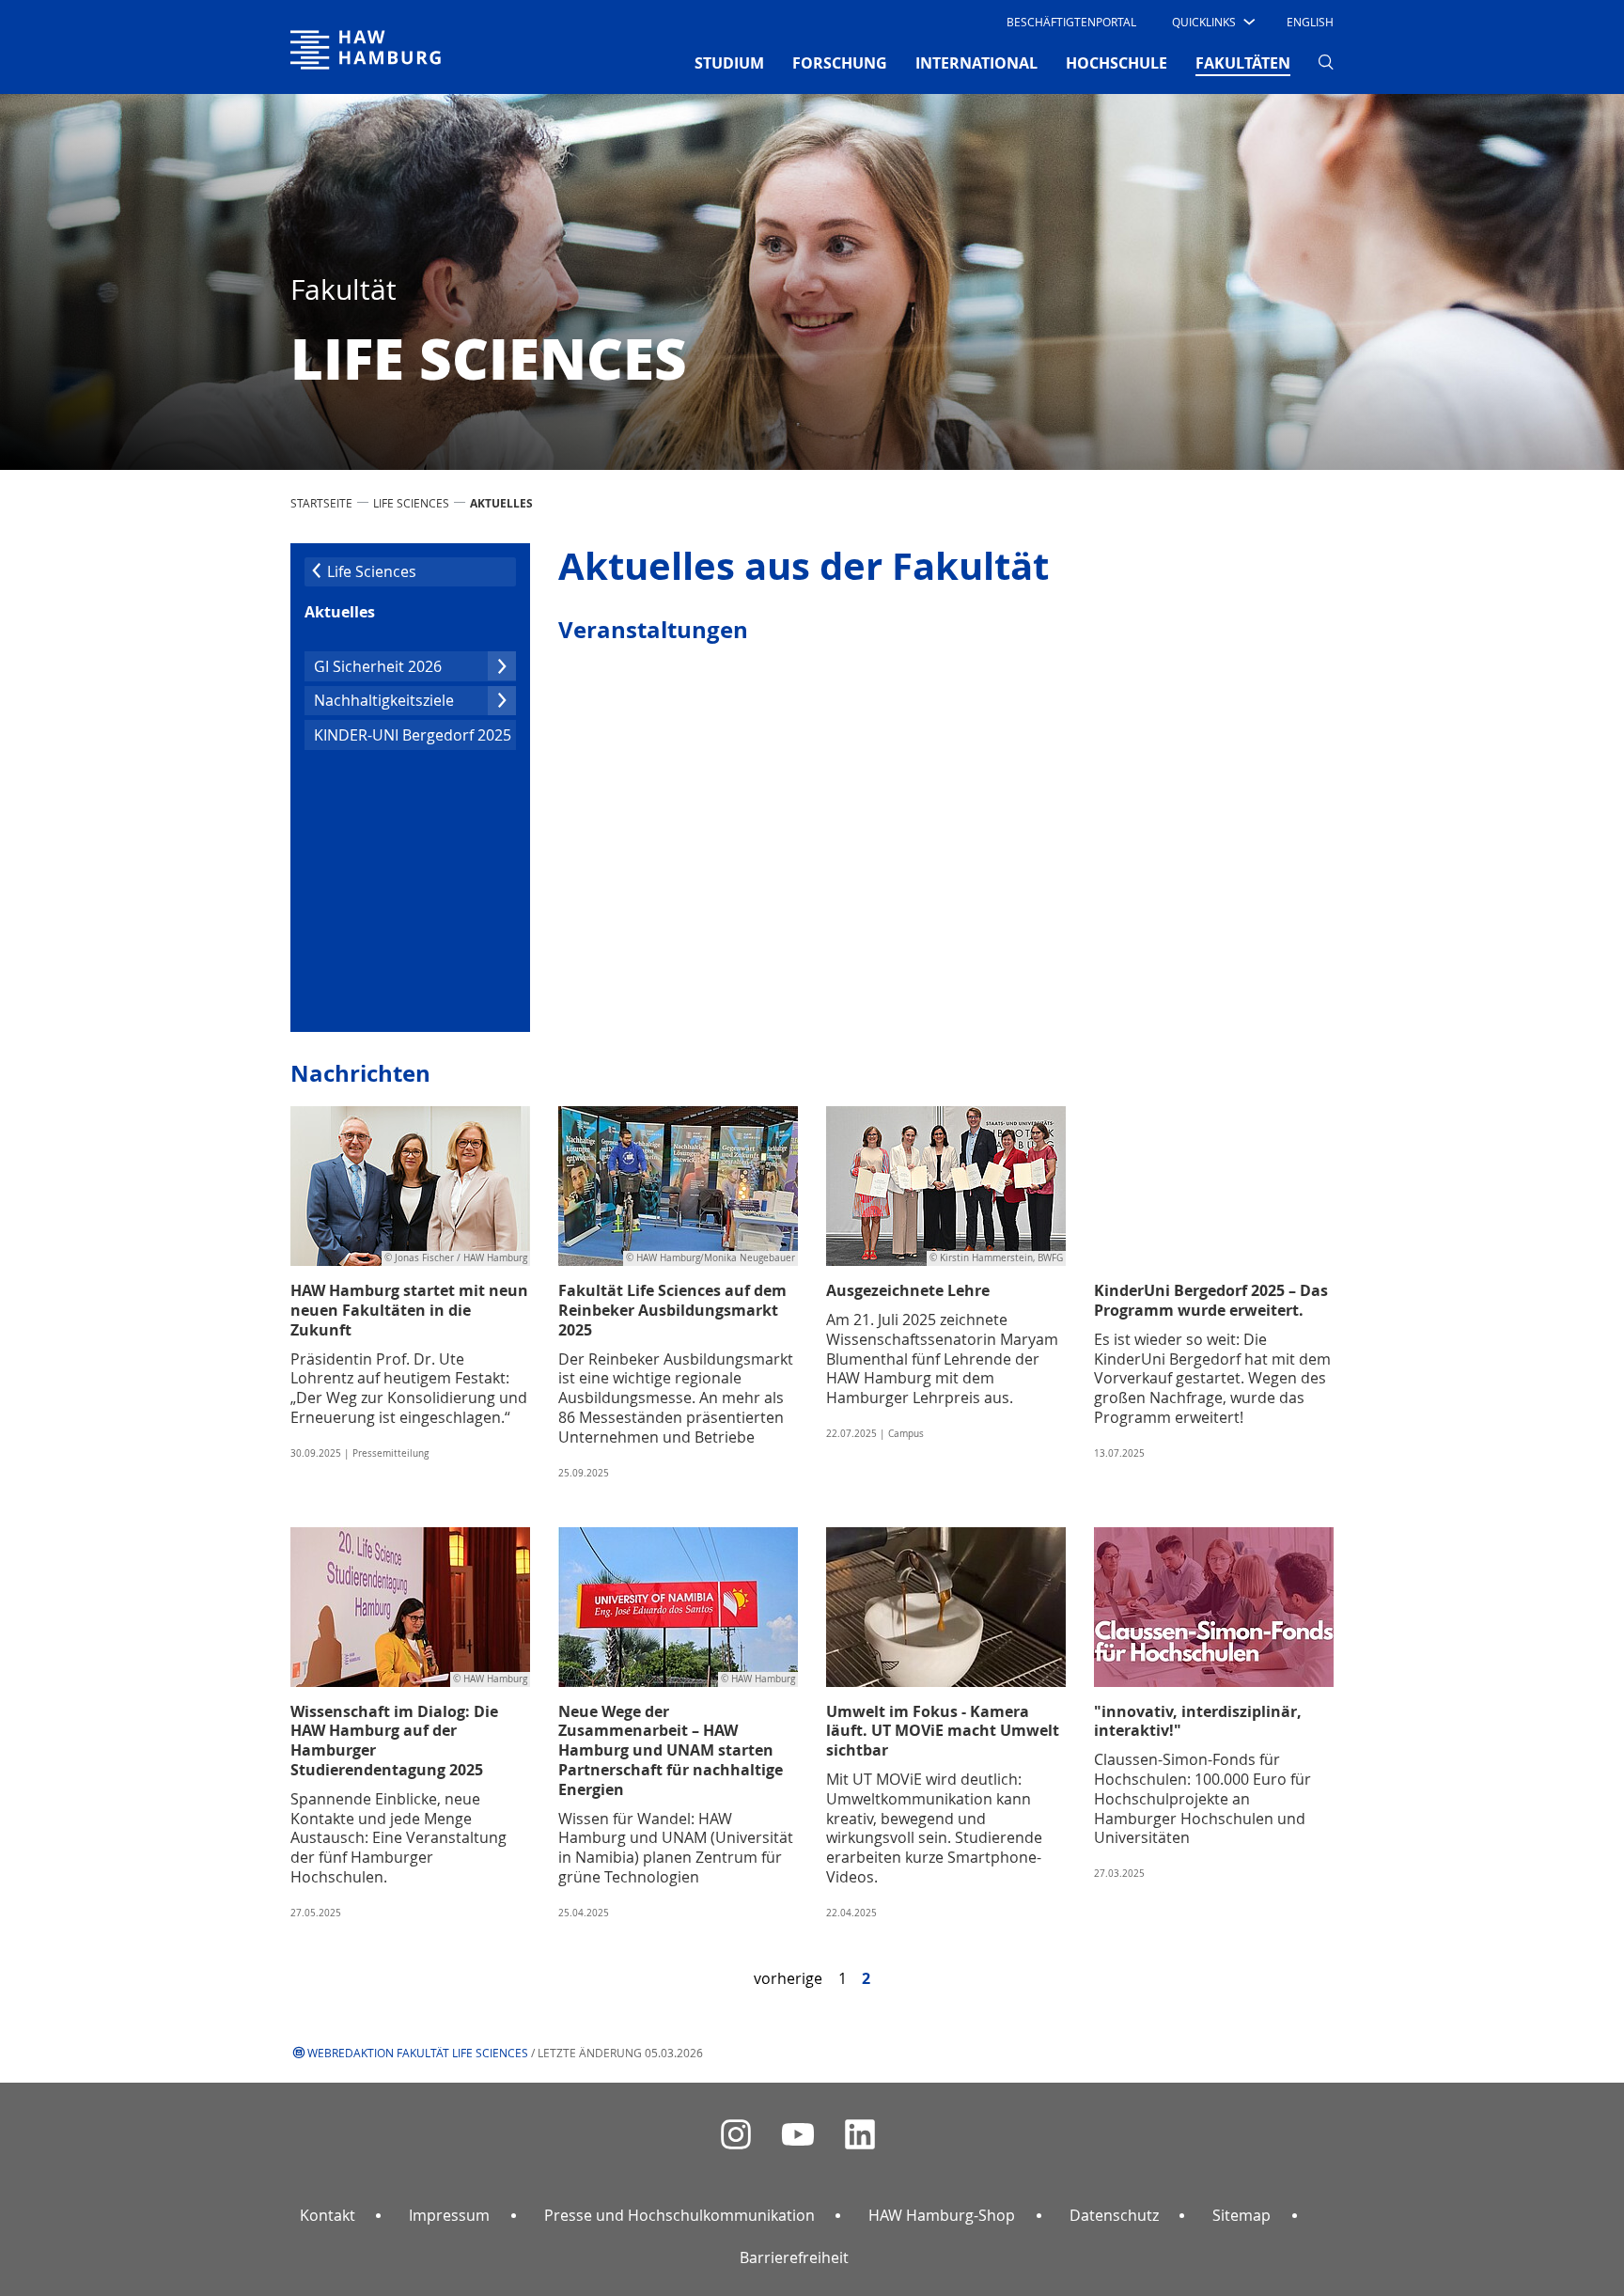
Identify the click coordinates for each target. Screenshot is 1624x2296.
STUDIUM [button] (729, 63)
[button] (1212, 22)
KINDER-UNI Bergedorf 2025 (413, 735)
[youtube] (798, 2135)
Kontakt (328, 2215)
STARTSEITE (321, 503)
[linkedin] (860, 2135)
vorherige (788, 1978)
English (1310, 22)
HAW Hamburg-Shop (942, 2215)
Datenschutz (1114, 2215)
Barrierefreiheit (794, 2257)
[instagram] (736, 2135)
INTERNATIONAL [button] (976, 63)
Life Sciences (411, 503)
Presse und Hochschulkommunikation (679, 2215)
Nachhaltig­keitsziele (384, 700)
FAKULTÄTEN (1243, 62)
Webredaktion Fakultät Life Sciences (418, 2053)
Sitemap (1241, 2215)
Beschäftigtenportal (1071, 22)
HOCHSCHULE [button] (1116, 63)
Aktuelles (340, 612)
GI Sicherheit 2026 (378, 666)
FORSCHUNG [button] (840, 63)
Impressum (449, 2215)
